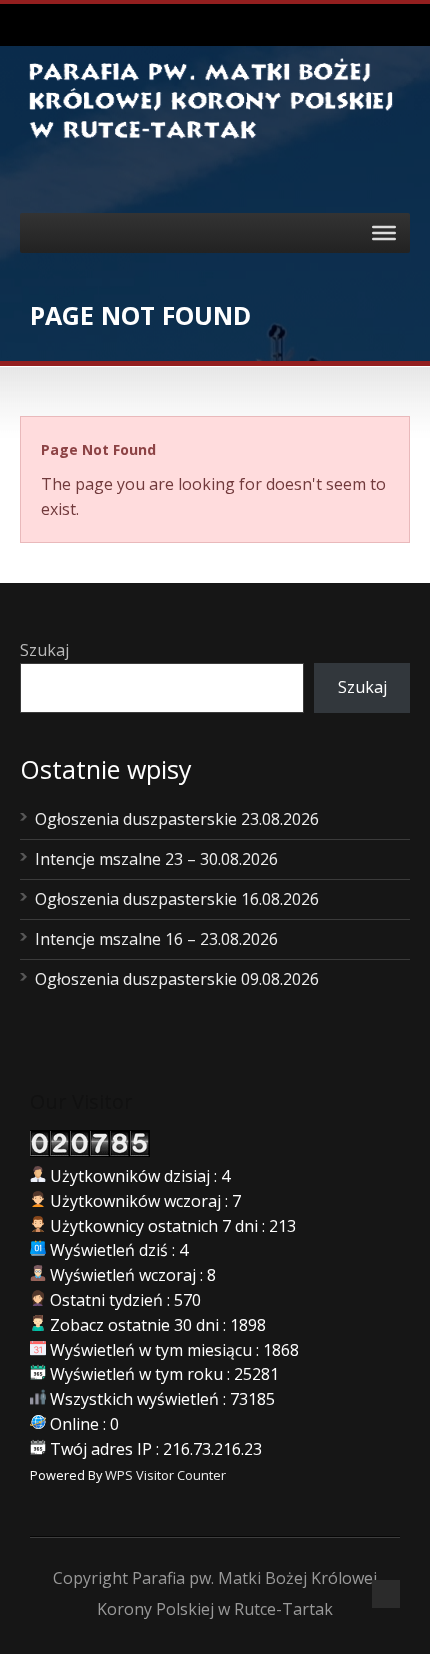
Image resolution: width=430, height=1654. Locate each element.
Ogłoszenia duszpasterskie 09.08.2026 (177, 979)
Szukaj (44, 650)
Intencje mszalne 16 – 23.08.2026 (156, 939)
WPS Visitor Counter (165, 1475)
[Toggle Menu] (384, 232)
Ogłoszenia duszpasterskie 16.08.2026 (177, 899)
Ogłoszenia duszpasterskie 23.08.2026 (177, 819)
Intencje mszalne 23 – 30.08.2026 (156, 859)
